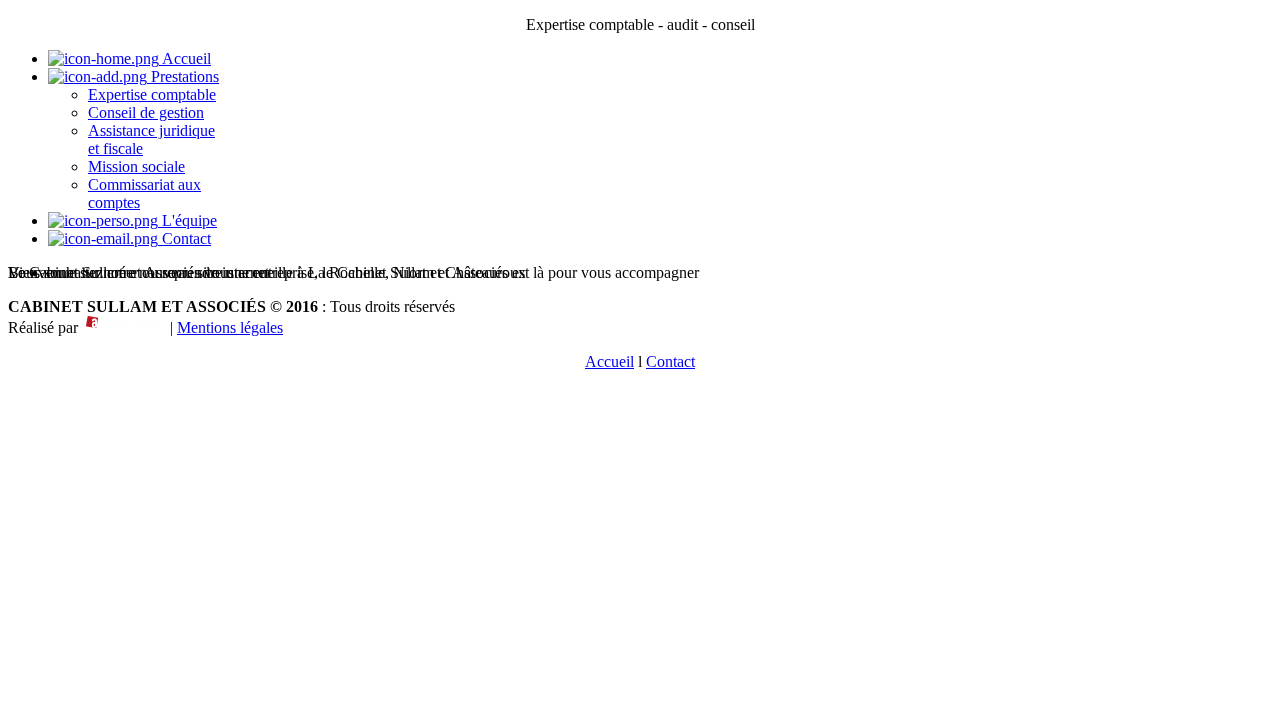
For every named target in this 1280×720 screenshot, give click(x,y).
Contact (184, 238)
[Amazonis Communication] (124, 327)
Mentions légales (230, 327)
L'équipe (187, 220)
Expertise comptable (152, 94)
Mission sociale (136, 166)
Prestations (183, 76)
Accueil (185, 58)
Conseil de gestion (146, 112)
